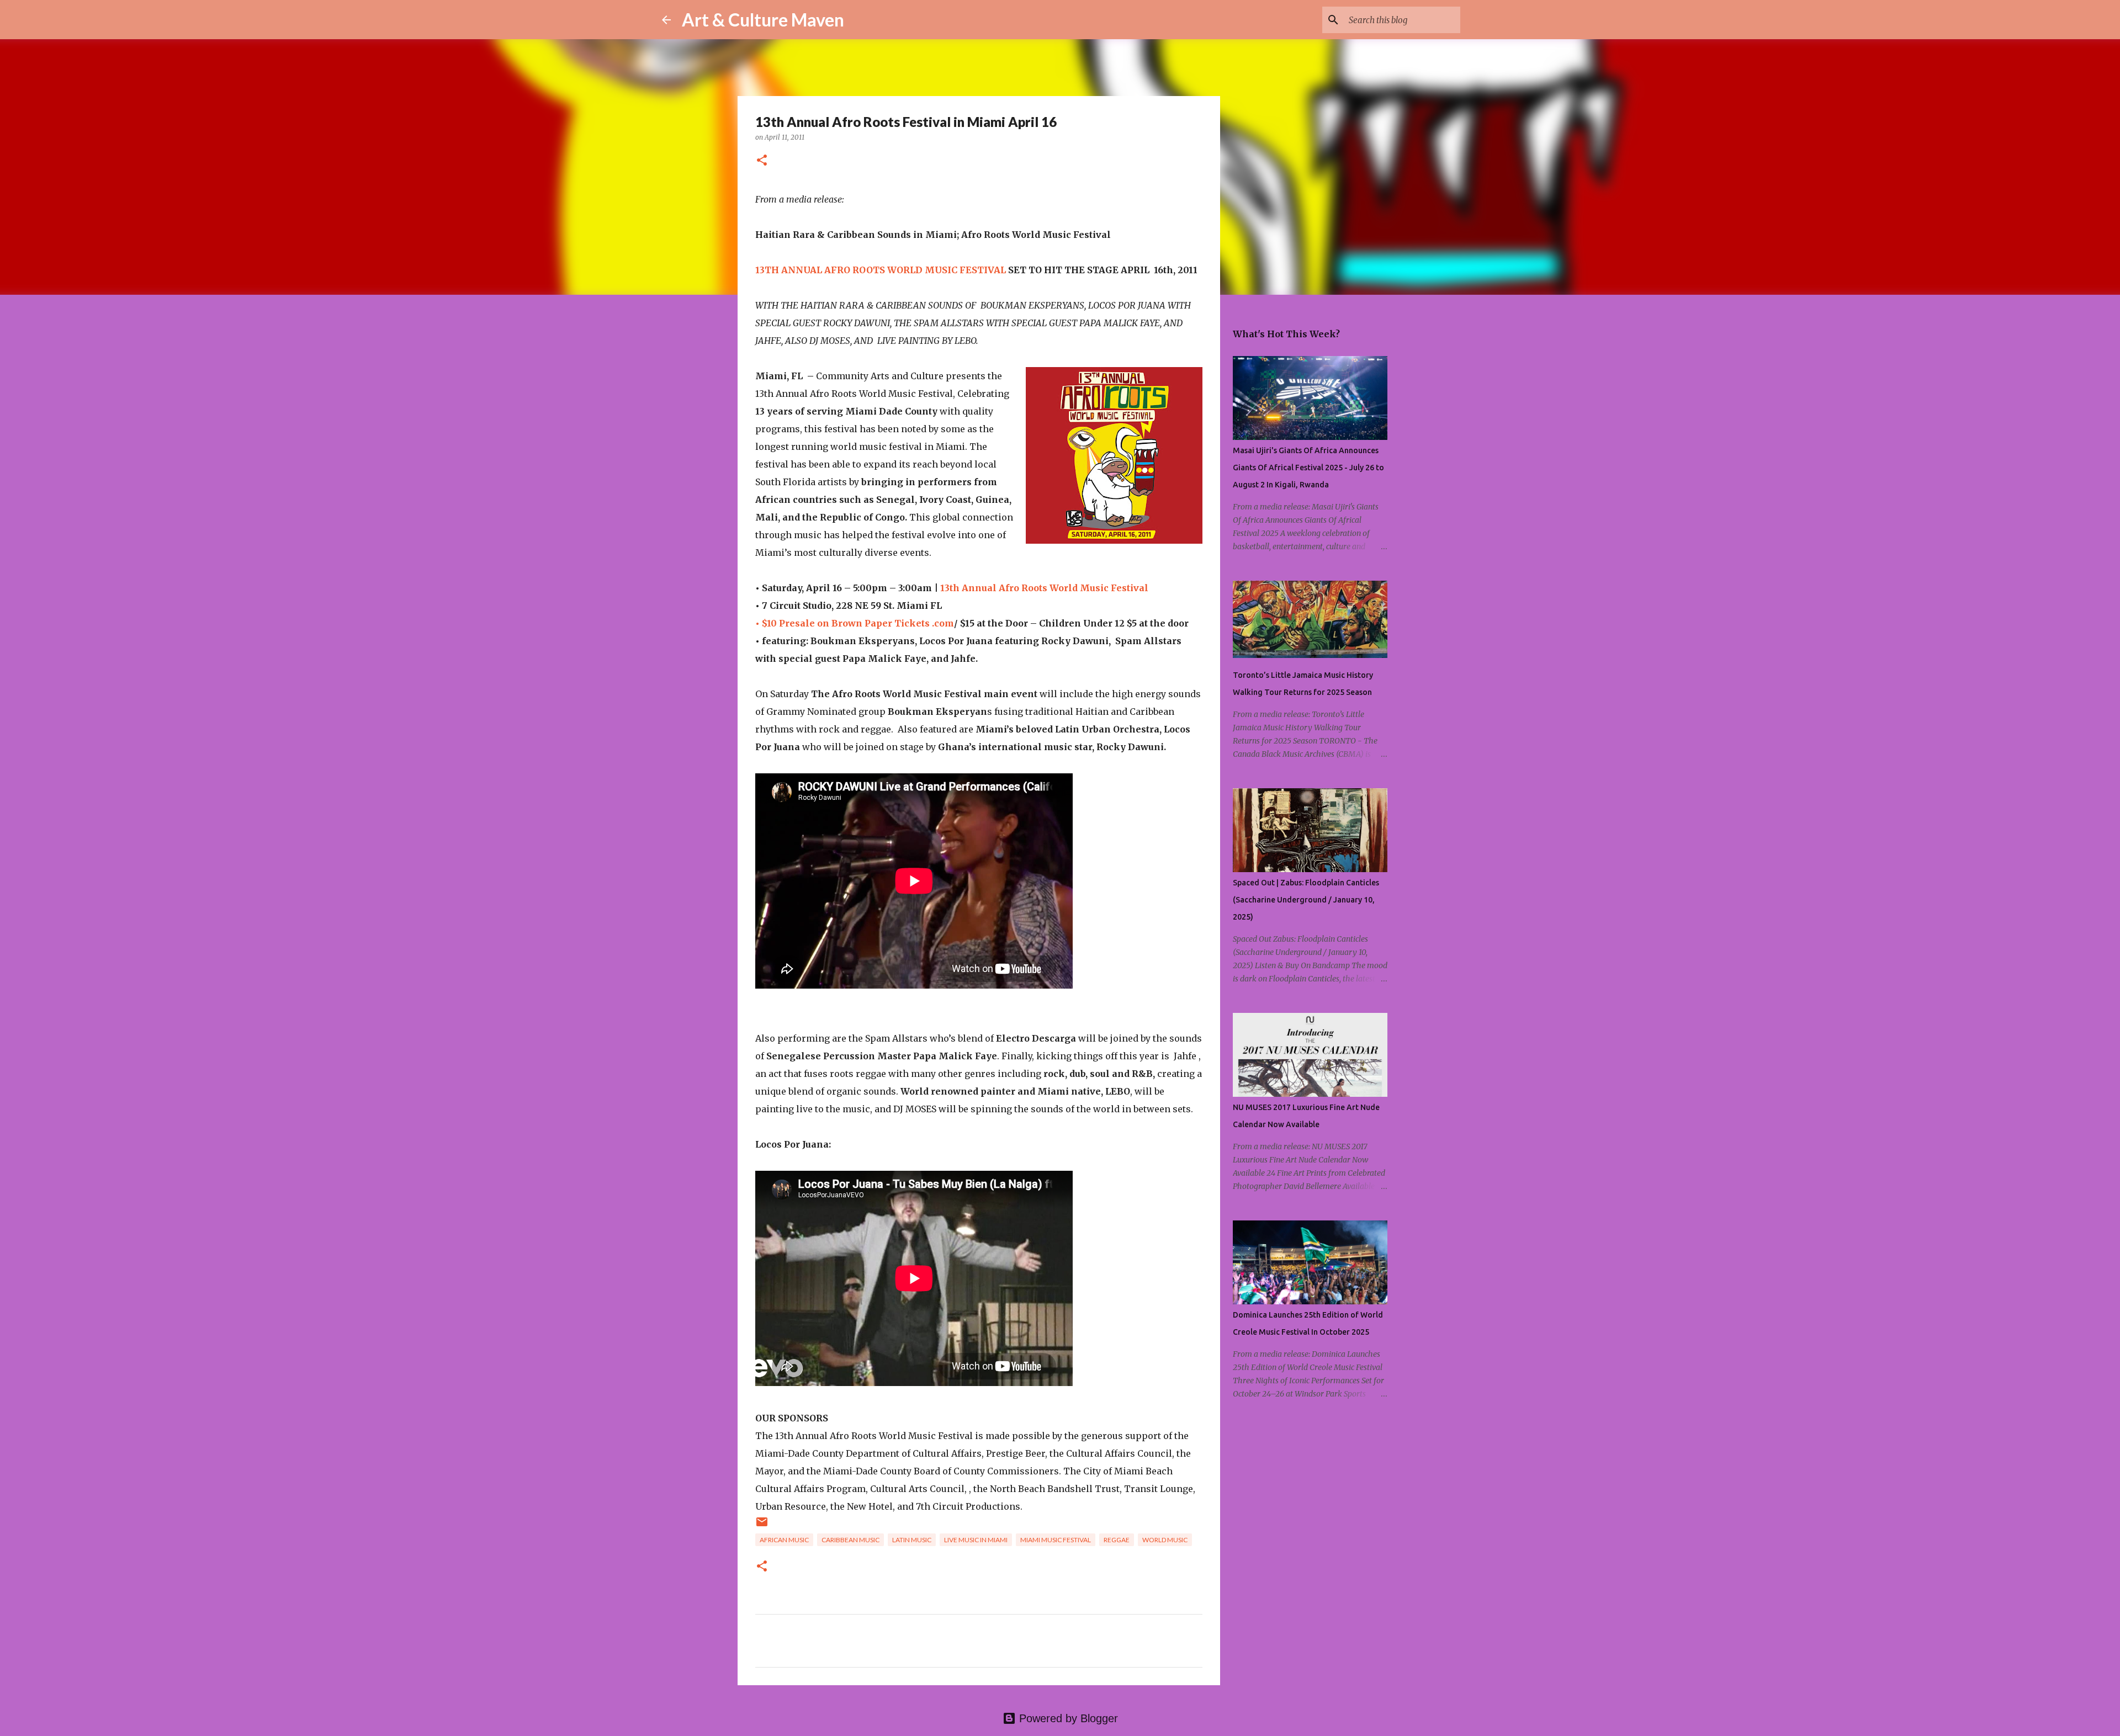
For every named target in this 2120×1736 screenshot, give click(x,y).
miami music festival (1056, 1540)
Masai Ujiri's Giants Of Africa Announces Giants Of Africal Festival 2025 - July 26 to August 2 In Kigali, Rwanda (1308, 468)
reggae (1117, 1540)
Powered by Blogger (1067, 1718)
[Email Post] (762, 1526)
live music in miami (976, 1540)
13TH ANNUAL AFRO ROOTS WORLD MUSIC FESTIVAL (881, 270)
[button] (762, 161)
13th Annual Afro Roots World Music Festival (1044, 588)
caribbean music (850, 1540)
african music (784, 1540)
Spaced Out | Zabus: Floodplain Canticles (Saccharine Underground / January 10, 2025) (1306, 900)
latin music (912, 1540)
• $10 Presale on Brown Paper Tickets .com (855, 623)
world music (1165, 1540)
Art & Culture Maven (763, 20)
